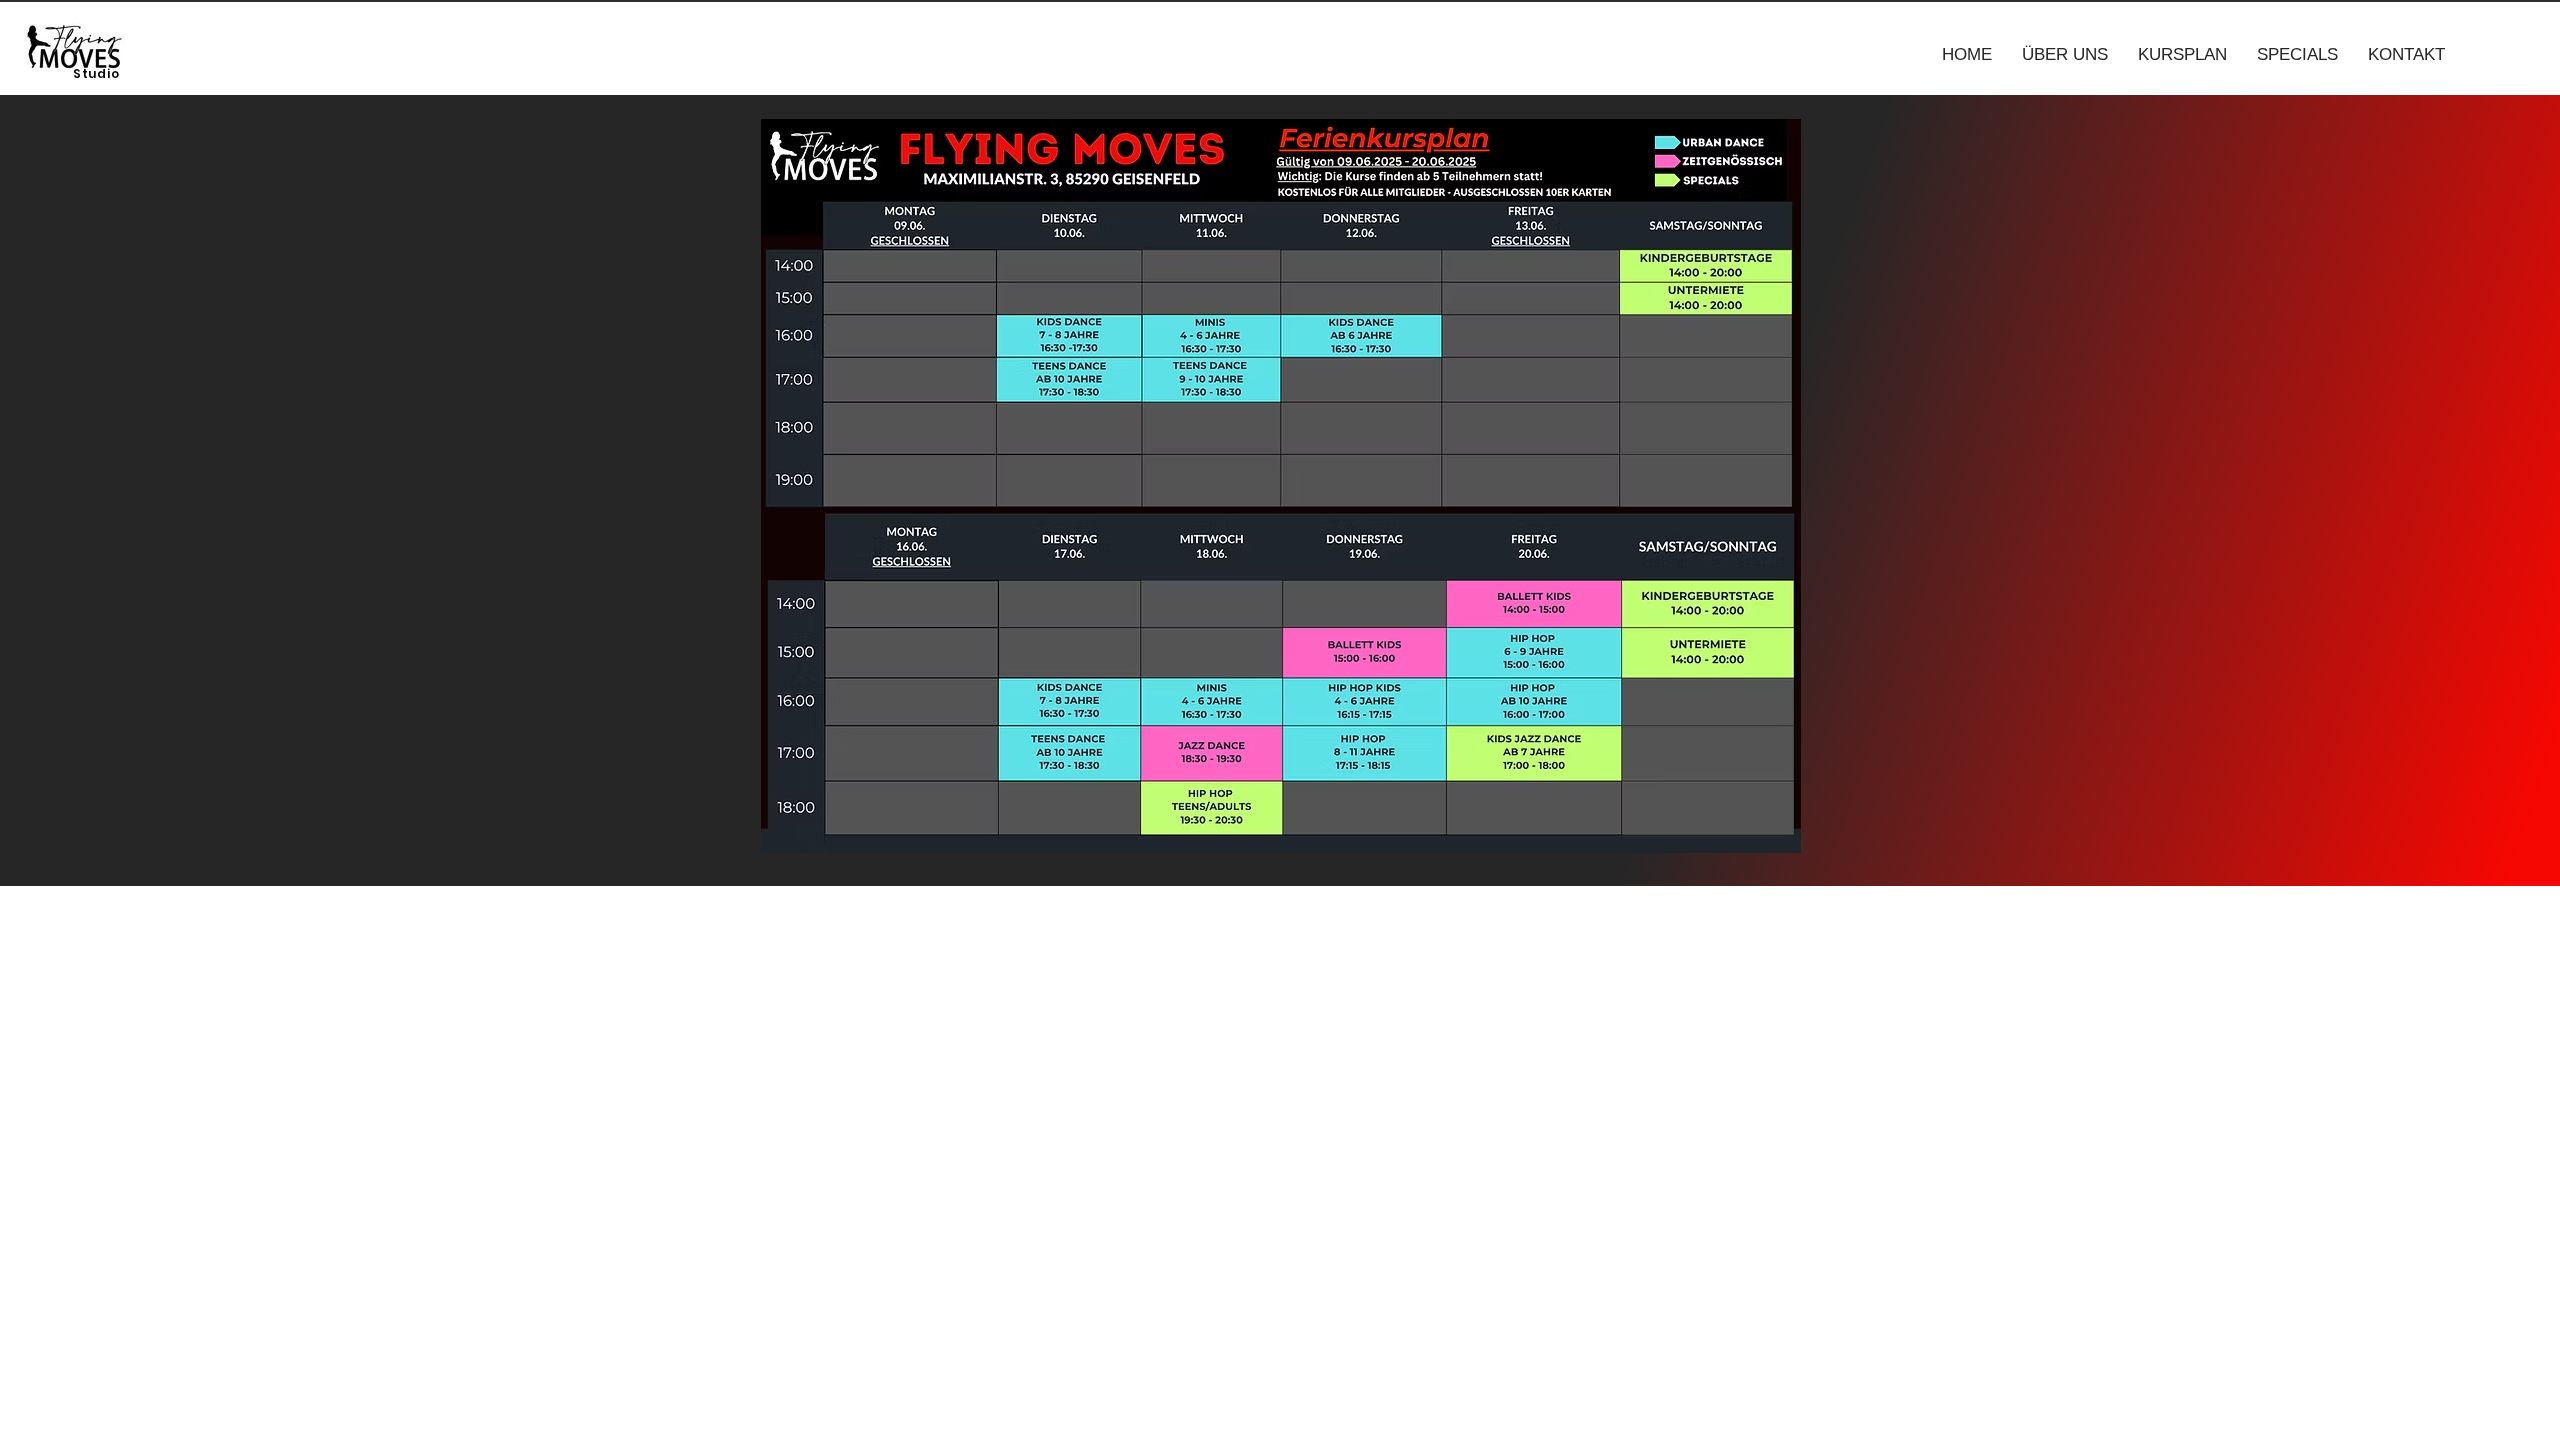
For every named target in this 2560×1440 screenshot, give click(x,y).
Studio (96, 73)
